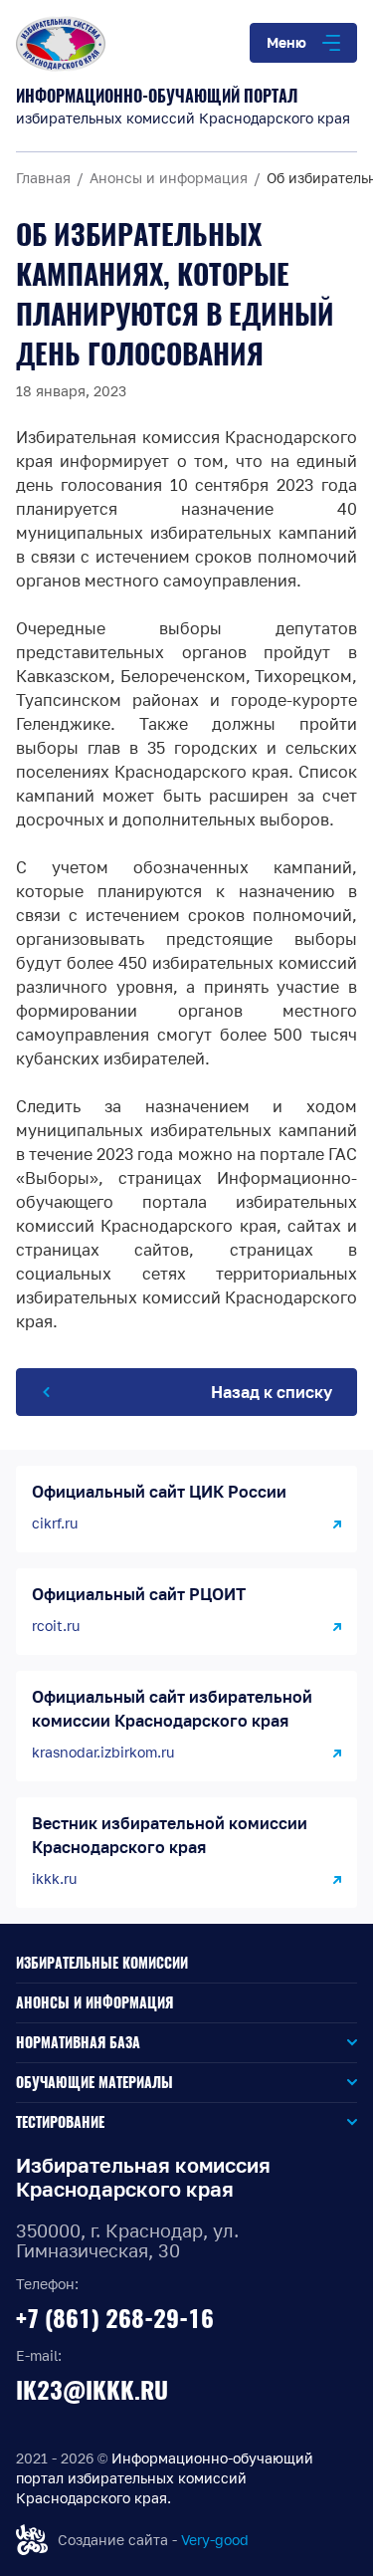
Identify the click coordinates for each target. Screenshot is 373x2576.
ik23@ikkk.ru (92, 2390)
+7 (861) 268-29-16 (115, 2318)
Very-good (215, 2540)
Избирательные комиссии (102, 1963)
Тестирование (60, 2122)
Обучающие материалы (94, 2083)
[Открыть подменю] (249, 2043)
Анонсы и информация (94, 2003)
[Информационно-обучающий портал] (186, 44)
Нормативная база (78, 2043)
